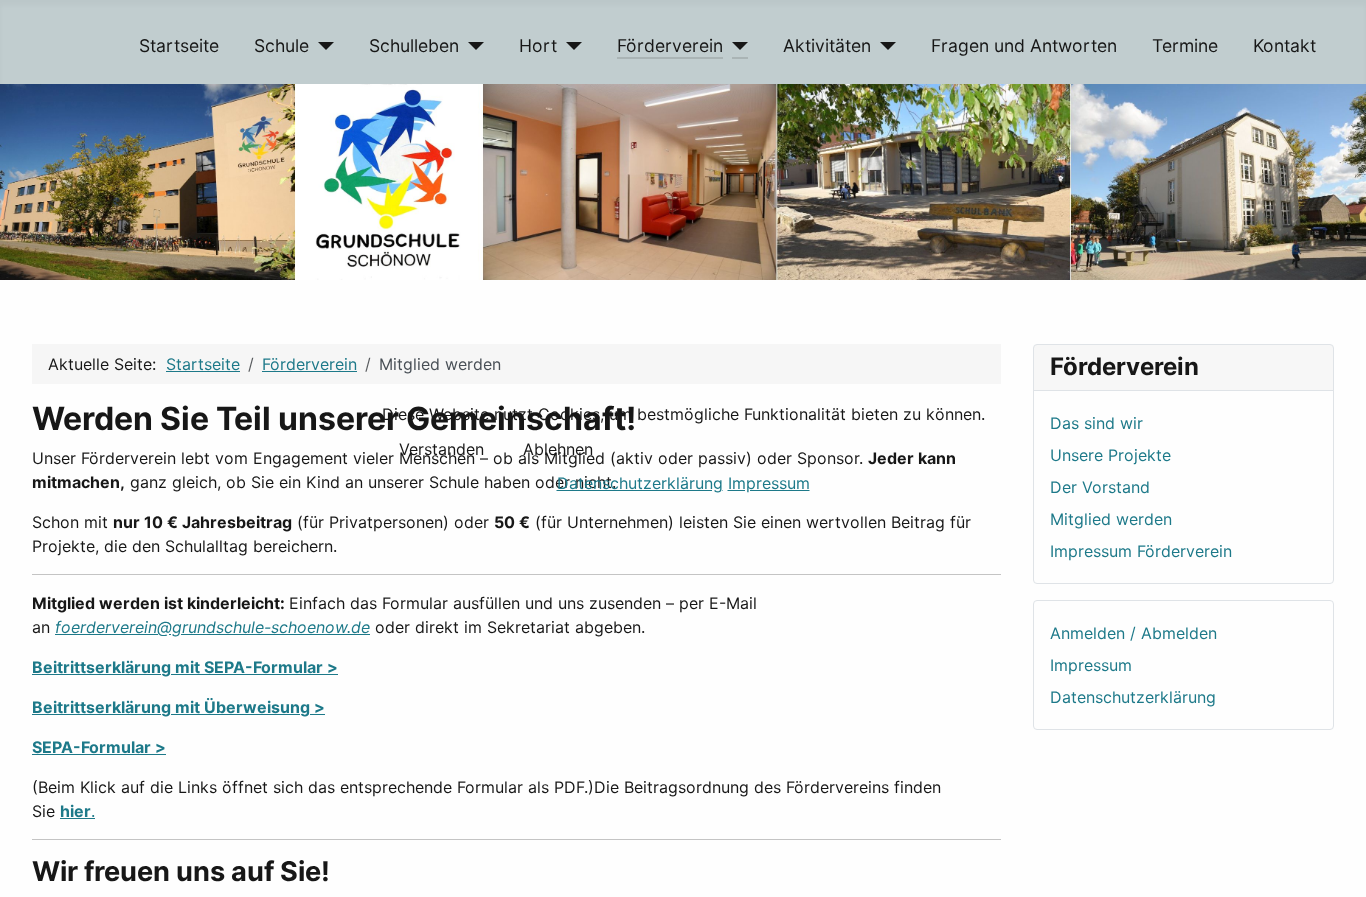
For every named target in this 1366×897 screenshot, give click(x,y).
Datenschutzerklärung (640, 483)
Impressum (769, 483)
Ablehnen (558, 449)
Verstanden (441, 449)
